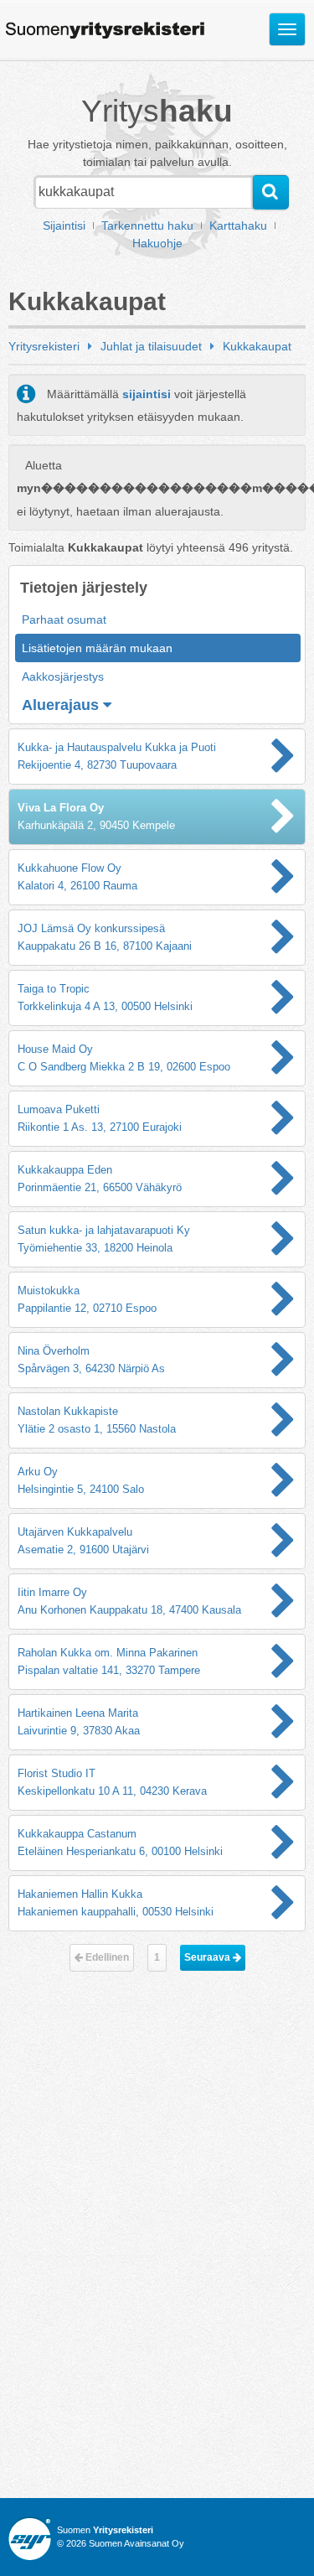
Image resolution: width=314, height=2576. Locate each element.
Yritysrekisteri (44, 346)
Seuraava (208, 1957)
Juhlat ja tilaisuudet (151, 346)
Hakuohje (157, 243)
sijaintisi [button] (147, 394)
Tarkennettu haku (147, 225)
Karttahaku (238, 225)
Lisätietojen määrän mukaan (97, 648)
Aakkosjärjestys (63, 676)
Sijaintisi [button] (64, 225)
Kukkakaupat (257, 346)
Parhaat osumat (64, 619)
